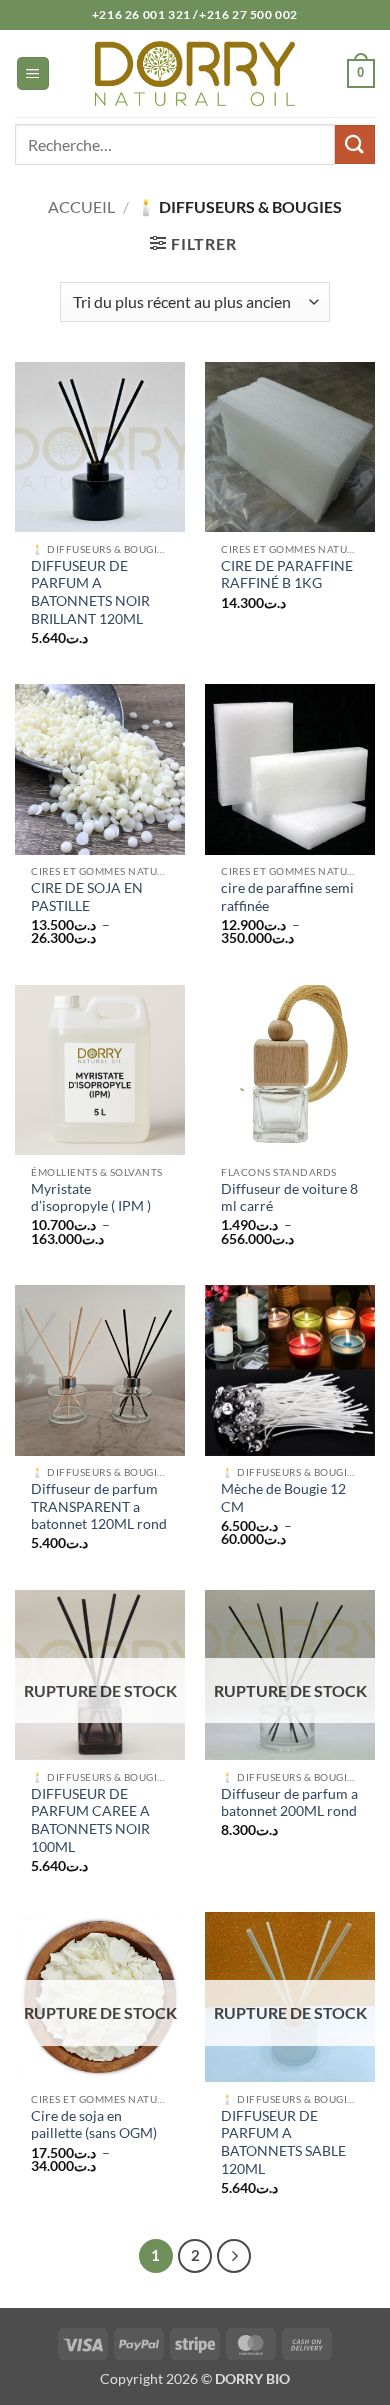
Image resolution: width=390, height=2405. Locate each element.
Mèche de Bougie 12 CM (283, 1498)
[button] (33, 73)
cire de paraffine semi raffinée (287, 897)
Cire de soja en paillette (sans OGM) (94, 2125)
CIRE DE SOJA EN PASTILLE (87, 897)
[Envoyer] (355, 144)
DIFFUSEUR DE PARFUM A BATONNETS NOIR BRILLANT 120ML (90, 592)
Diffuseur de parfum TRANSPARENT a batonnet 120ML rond (99, 1506)
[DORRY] (195, 73)
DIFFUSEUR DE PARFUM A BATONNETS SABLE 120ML (283, 2142)
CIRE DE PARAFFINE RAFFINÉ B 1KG (287, 575)
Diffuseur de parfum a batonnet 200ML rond (289, 1803)
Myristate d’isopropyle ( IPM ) (91, 1198)
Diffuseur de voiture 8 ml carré (289, 1198)
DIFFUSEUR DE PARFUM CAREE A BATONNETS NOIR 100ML (90, 1820)
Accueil (81, 206)
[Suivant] (234, 2256)
